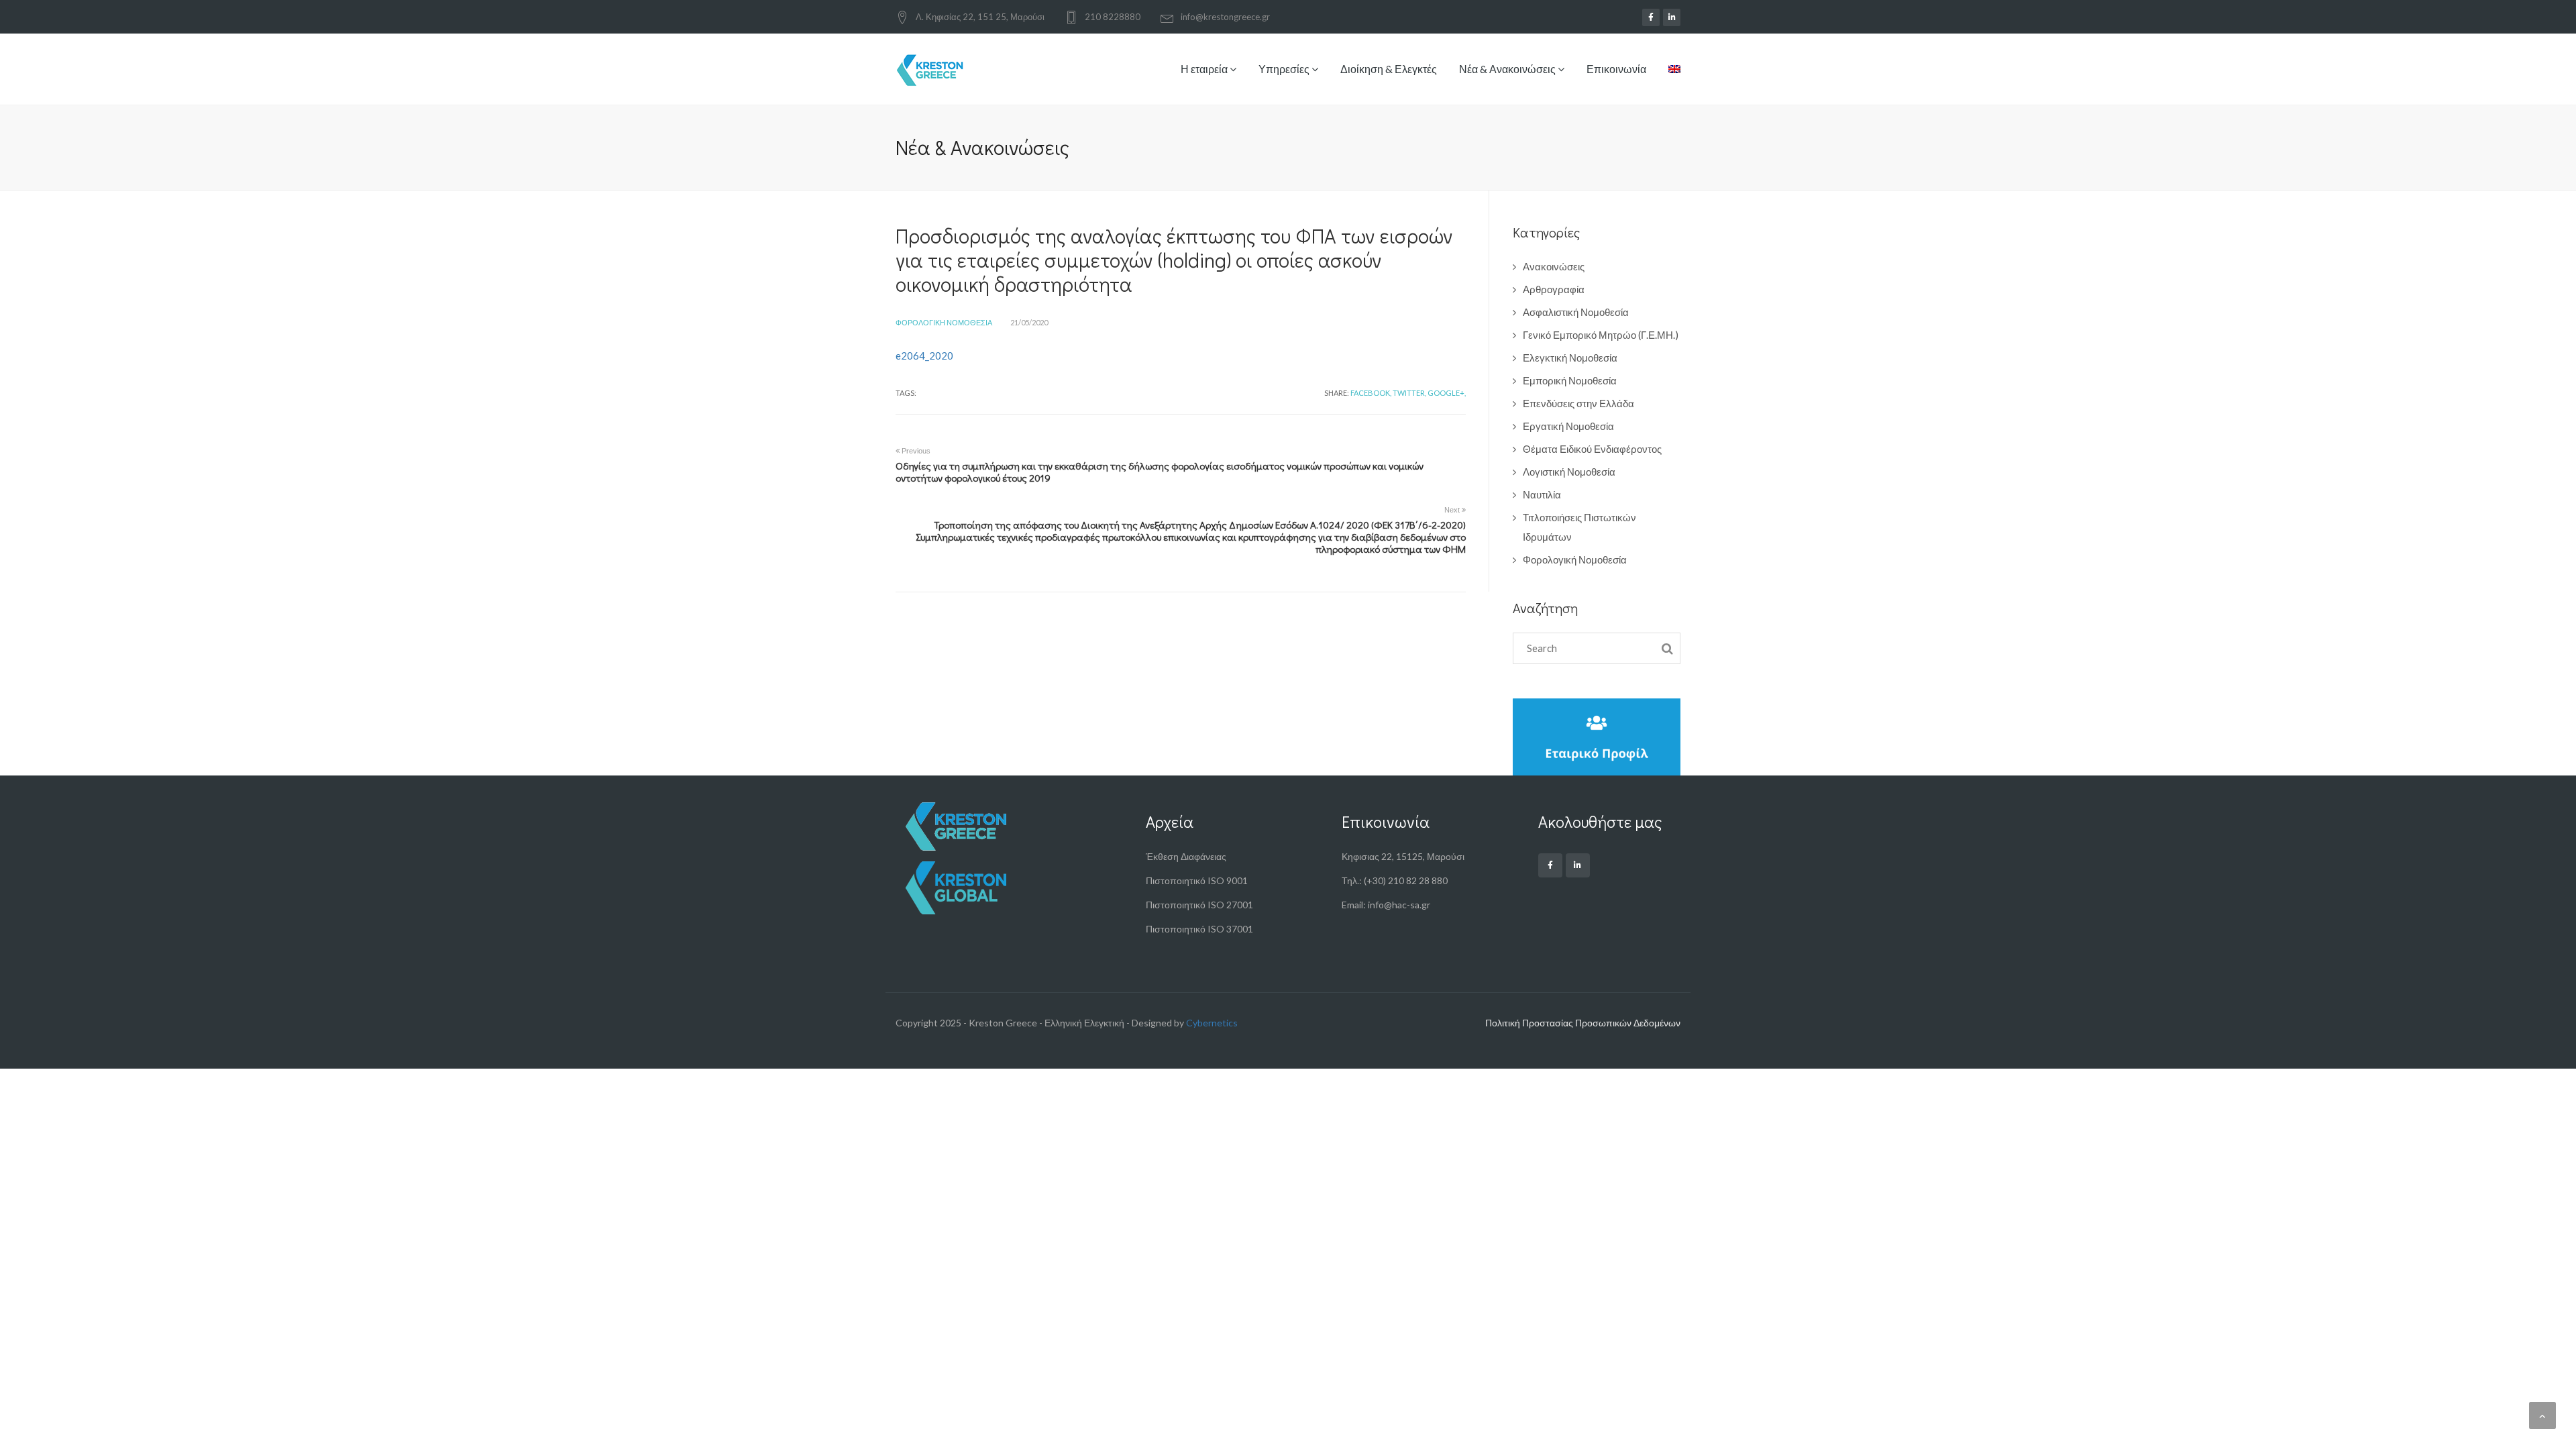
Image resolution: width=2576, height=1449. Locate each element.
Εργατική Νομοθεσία (1568, 426)
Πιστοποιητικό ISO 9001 (1197, 880)
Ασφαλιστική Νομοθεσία (1576, 312)
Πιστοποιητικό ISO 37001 (1199, 929)
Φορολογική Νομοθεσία (944, 322)
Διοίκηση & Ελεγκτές (1389, 69)
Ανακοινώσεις (1554, 266)
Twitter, (1409, 393)
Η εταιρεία (1205, 69)
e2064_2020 (924, 356)
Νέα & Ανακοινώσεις (1508, 69)
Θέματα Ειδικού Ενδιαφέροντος (1592, 449)
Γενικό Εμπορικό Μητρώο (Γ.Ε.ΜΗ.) (1601, 335)
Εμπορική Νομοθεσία (1570, 380)
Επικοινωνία (1616, 69)
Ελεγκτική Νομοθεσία (1570, 358)
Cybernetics (1212, 1023)
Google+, (1447, 393)
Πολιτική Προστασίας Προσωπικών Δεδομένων (1583, 1023)
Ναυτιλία (1542, 494)
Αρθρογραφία (1554, 289)
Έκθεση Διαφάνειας (1186, 856)
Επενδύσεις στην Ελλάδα (1578, 403)
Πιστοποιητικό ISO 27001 (1199, 905)
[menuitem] (1669, 79)
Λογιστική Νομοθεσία (1569, 472)
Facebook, (1371, 393)
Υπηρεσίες (1285, 69)
